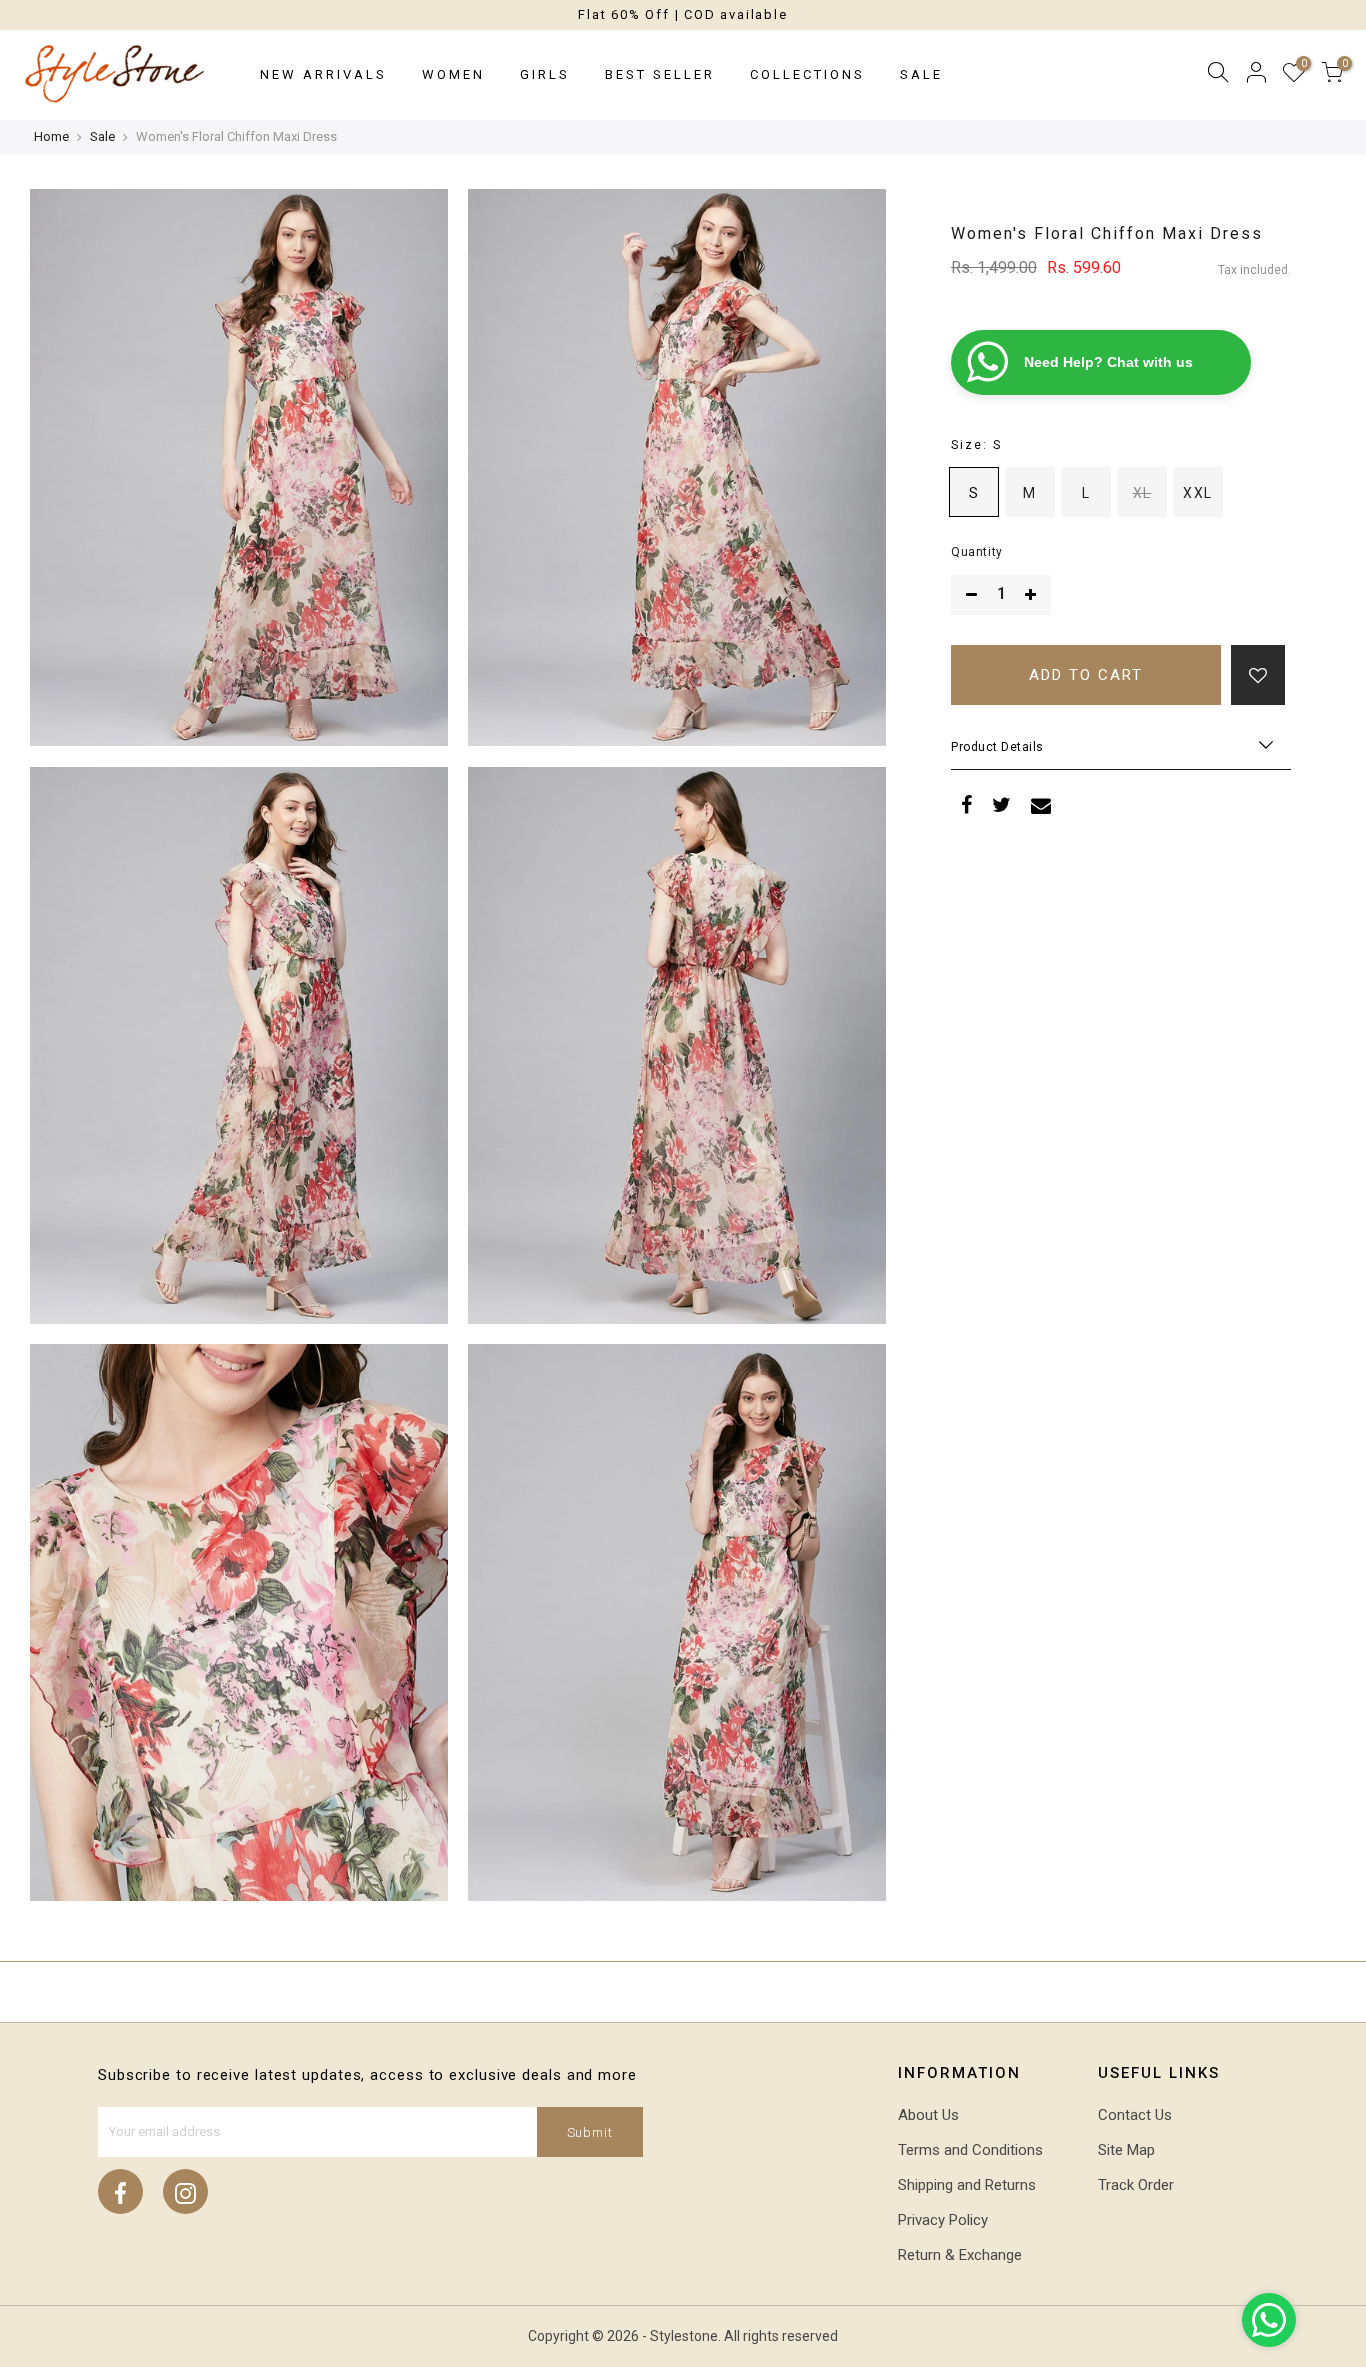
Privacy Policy (943, 2220)
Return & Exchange (960, 2255)
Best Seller (660, 74)
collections (807, 74)
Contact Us (1135, 2115)
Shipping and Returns (967, 2185)
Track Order (1136, 2185)
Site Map (1126, 2150)
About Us (928, 2115)
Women (453, 74)
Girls (545, 74)
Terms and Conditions (970, 2150)
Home (51, 136)
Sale (921, 74)
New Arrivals (323, 74)
